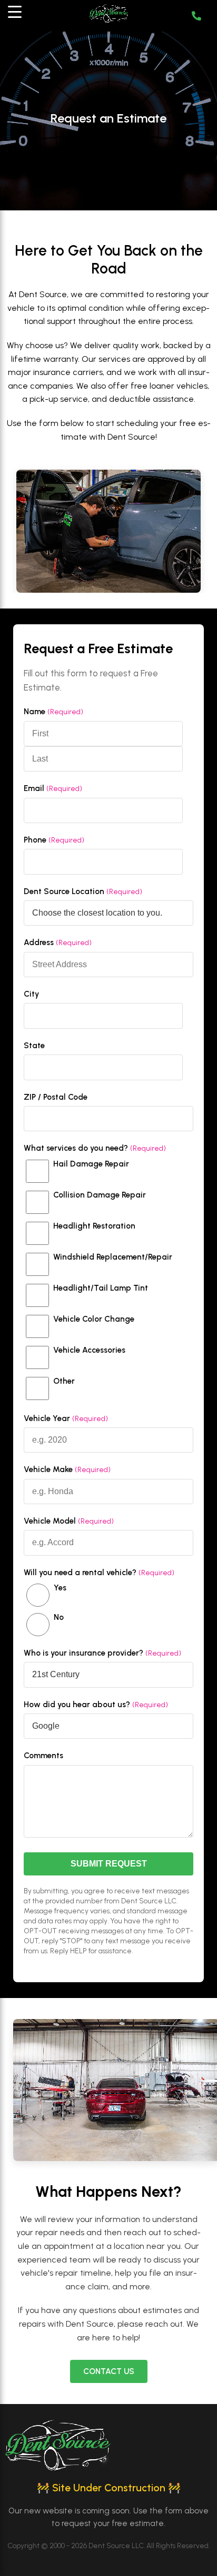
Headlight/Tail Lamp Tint (101, 1288)
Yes (60, 1588)
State (34, 1046)
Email (53, 788)
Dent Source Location (83, 891)
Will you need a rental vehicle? (99, 1573)
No (59, 1617)
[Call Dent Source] (198, 16)
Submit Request (109, 1864)
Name (53, 712)
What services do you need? (95, 1148)
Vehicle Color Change (94, 1319)
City (31, 994)
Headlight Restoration (94, 1226)
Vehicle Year (66, 1418)
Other (64, 1381)
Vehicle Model (69, 1521)
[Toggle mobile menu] (19, 16)
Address (58, 942)
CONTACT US (109, 2371)
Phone (54, 840)
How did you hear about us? (96, 1705)
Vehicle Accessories (89, 1350)
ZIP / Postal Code (56, 1097)
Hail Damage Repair (91, 1164)
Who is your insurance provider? (102, 1653)
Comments (43, 1756)
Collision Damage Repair (100, 1195)
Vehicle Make (67, 1469)
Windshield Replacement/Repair (113, 1257)
